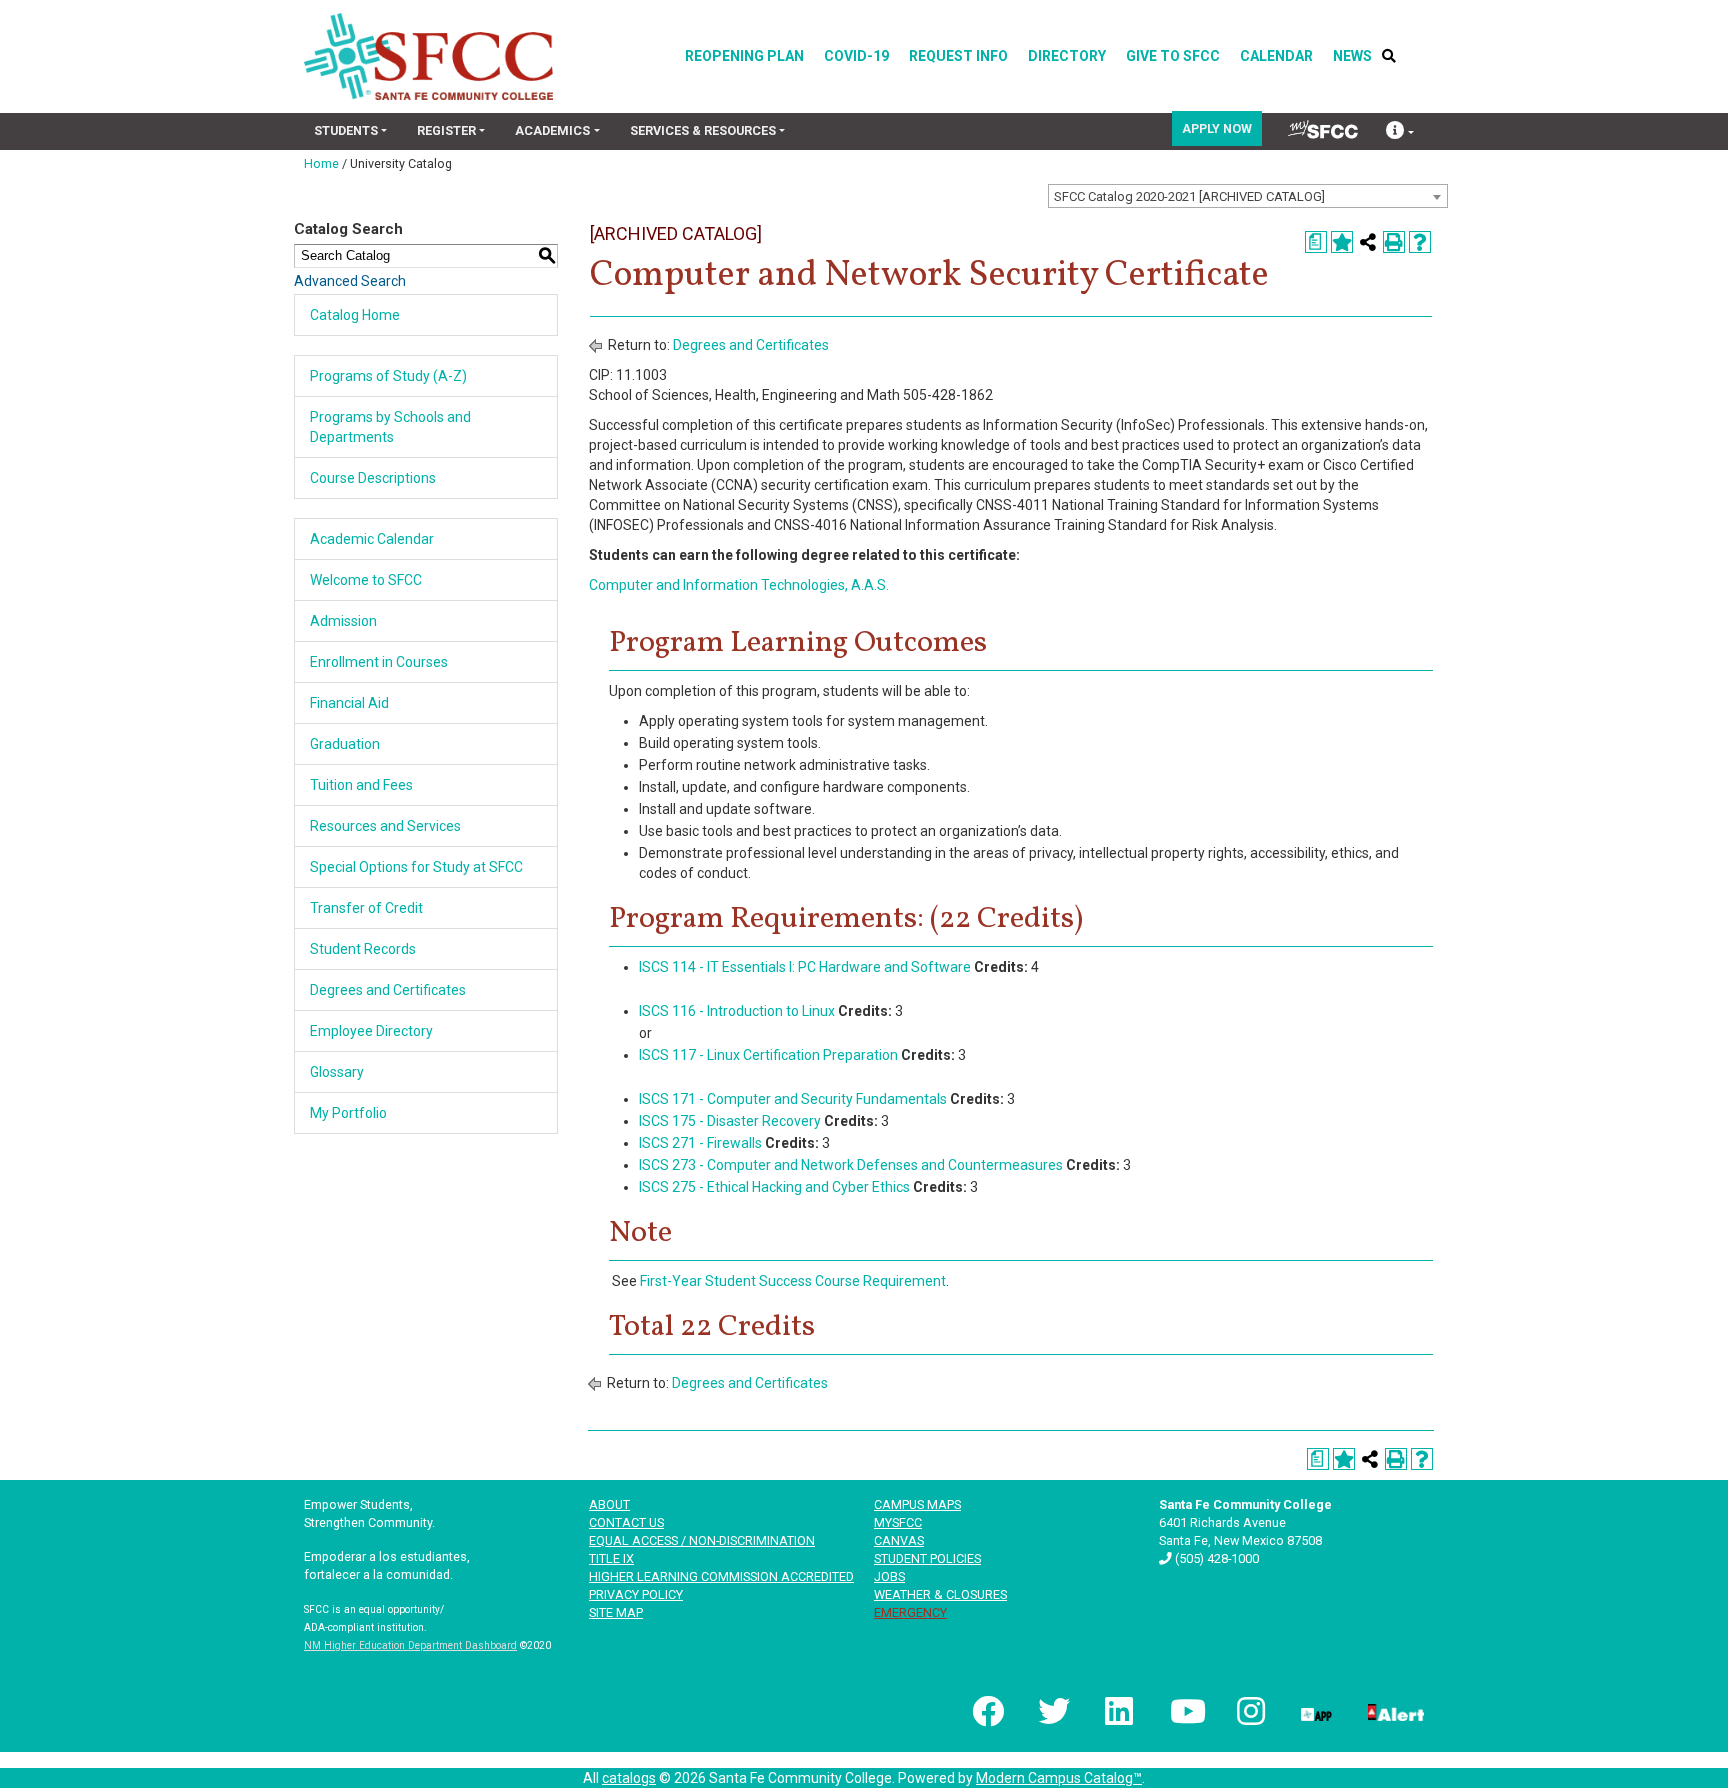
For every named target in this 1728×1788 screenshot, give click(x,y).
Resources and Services (385, 826)
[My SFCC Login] (1323, 129)
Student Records (363, 949)
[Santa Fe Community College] (428, 56)
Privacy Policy (636, 1594)
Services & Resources (703, 130)
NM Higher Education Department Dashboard (410, 1645)
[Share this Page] (1368, 242)
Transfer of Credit (366, 908)
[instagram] (1249, 1711)
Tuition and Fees (361, 785)
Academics (552, 130)
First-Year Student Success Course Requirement (793, 1281)
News (1352, 56)
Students (346, 130)
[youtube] (1184, 1711)
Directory (1067, 56)
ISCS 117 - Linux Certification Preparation (768, 1055)
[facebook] (986, 1711)
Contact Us (626, 1522)
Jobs (889, 1576)
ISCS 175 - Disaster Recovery (730, 1121)
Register (446, 130)
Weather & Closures (940, 1594)
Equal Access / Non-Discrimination (702, 1540)
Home (321, 163)
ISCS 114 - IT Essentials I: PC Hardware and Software (805, 967)
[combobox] (1248, 196)
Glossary (337, 1072)
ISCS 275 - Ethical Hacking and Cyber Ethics (774, 1187)
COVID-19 (856, 56)
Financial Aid (349, 703)
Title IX (611, 1558)
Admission (343, 621)
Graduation (345, 744)
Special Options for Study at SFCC (416, 867)
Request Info (958, 56)
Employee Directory (371, 1031)
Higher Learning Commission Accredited (721, 1576)
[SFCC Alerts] (1394, 1711)
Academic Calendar (372, 539)
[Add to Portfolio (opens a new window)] (1342, 242)
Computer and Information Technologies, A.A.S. (739, 585)
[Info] (1400, 132)
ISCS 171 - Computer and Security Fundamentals (793, 1099)
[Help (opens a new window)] (1420, 242)
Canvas (899, 1540)
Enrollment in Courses (379, 662)
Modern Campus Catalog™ (1059, 1778)
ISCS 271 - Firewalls (700, 1143)
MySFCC (898, 1522)
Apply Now (1217, 128)
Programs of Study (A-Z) (388, 376)
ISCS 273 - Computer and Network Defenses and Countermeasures (851, 1165)
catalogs (629, 1778)
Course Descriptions (373, 478)
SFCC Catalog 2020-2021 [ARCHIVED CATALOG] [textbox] (1189, 196)
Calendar (1276, 56)
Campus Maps (917, 1504)
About (609, 1504)
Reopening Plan (744, 56)
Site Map (616, 1612)
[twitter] (1052, 1711)
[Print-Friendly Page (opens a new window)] (1394, 242)
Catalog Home (355, 315)
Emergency (910, 1612)
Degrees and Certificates (388, 990)
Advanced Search (350, 281)
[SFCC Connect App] (1315, 1711)
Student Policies (927, 1558)
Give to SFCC (1173, 56)
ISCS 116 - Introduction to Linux (737, 1011)
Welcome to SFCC (366, 580)
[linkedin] (1118, 1711)
